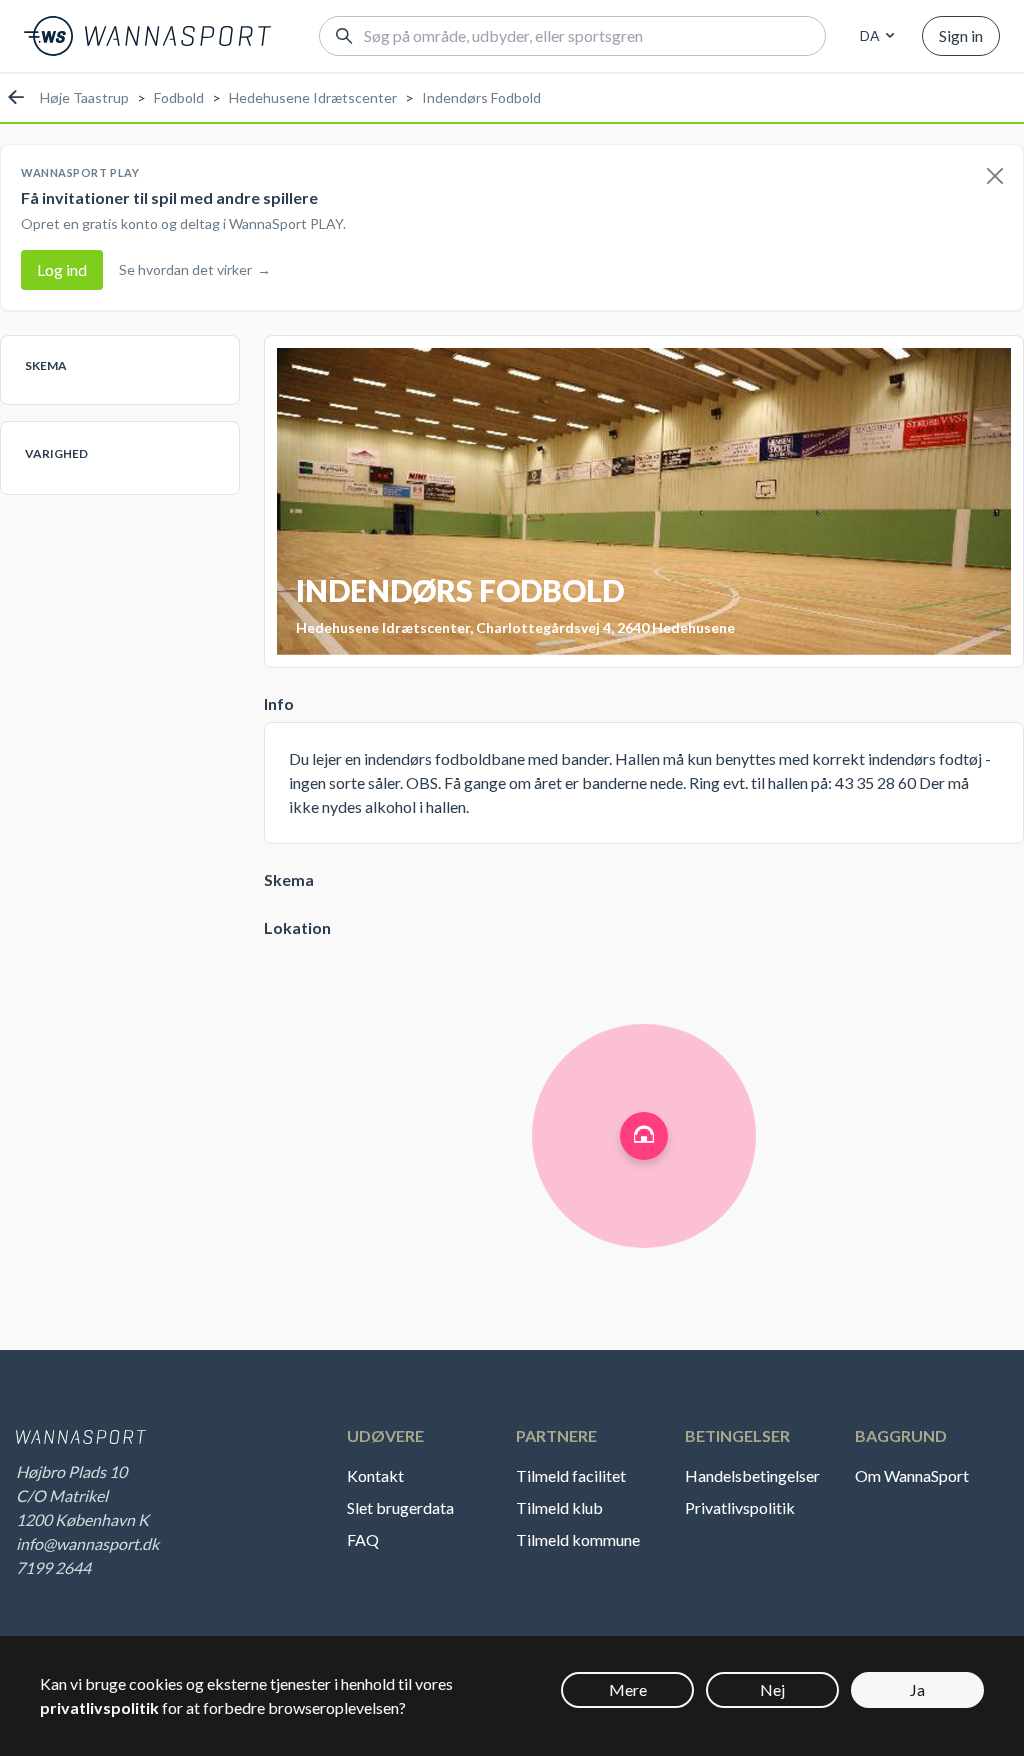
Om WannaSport (912, 1475)
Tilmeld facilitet (571, 1475)
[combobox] (874, 36)
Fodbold (179, 97)
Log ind (62, 269)
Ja (917, 1689)
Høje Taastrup (84, 97)
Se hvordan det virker (195, 269)
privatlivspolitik (99, 1707)
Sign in (961, 35)
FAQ (363, 1539)
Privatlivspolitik (740, 1507)
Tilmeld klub (559, 1507)
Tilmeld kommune (578, 1539)
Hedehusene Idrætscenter (313, 97)
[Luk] (995, 177)
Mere (628, 1689)
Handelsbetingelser (752, 1475)
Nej (772, 1689)
